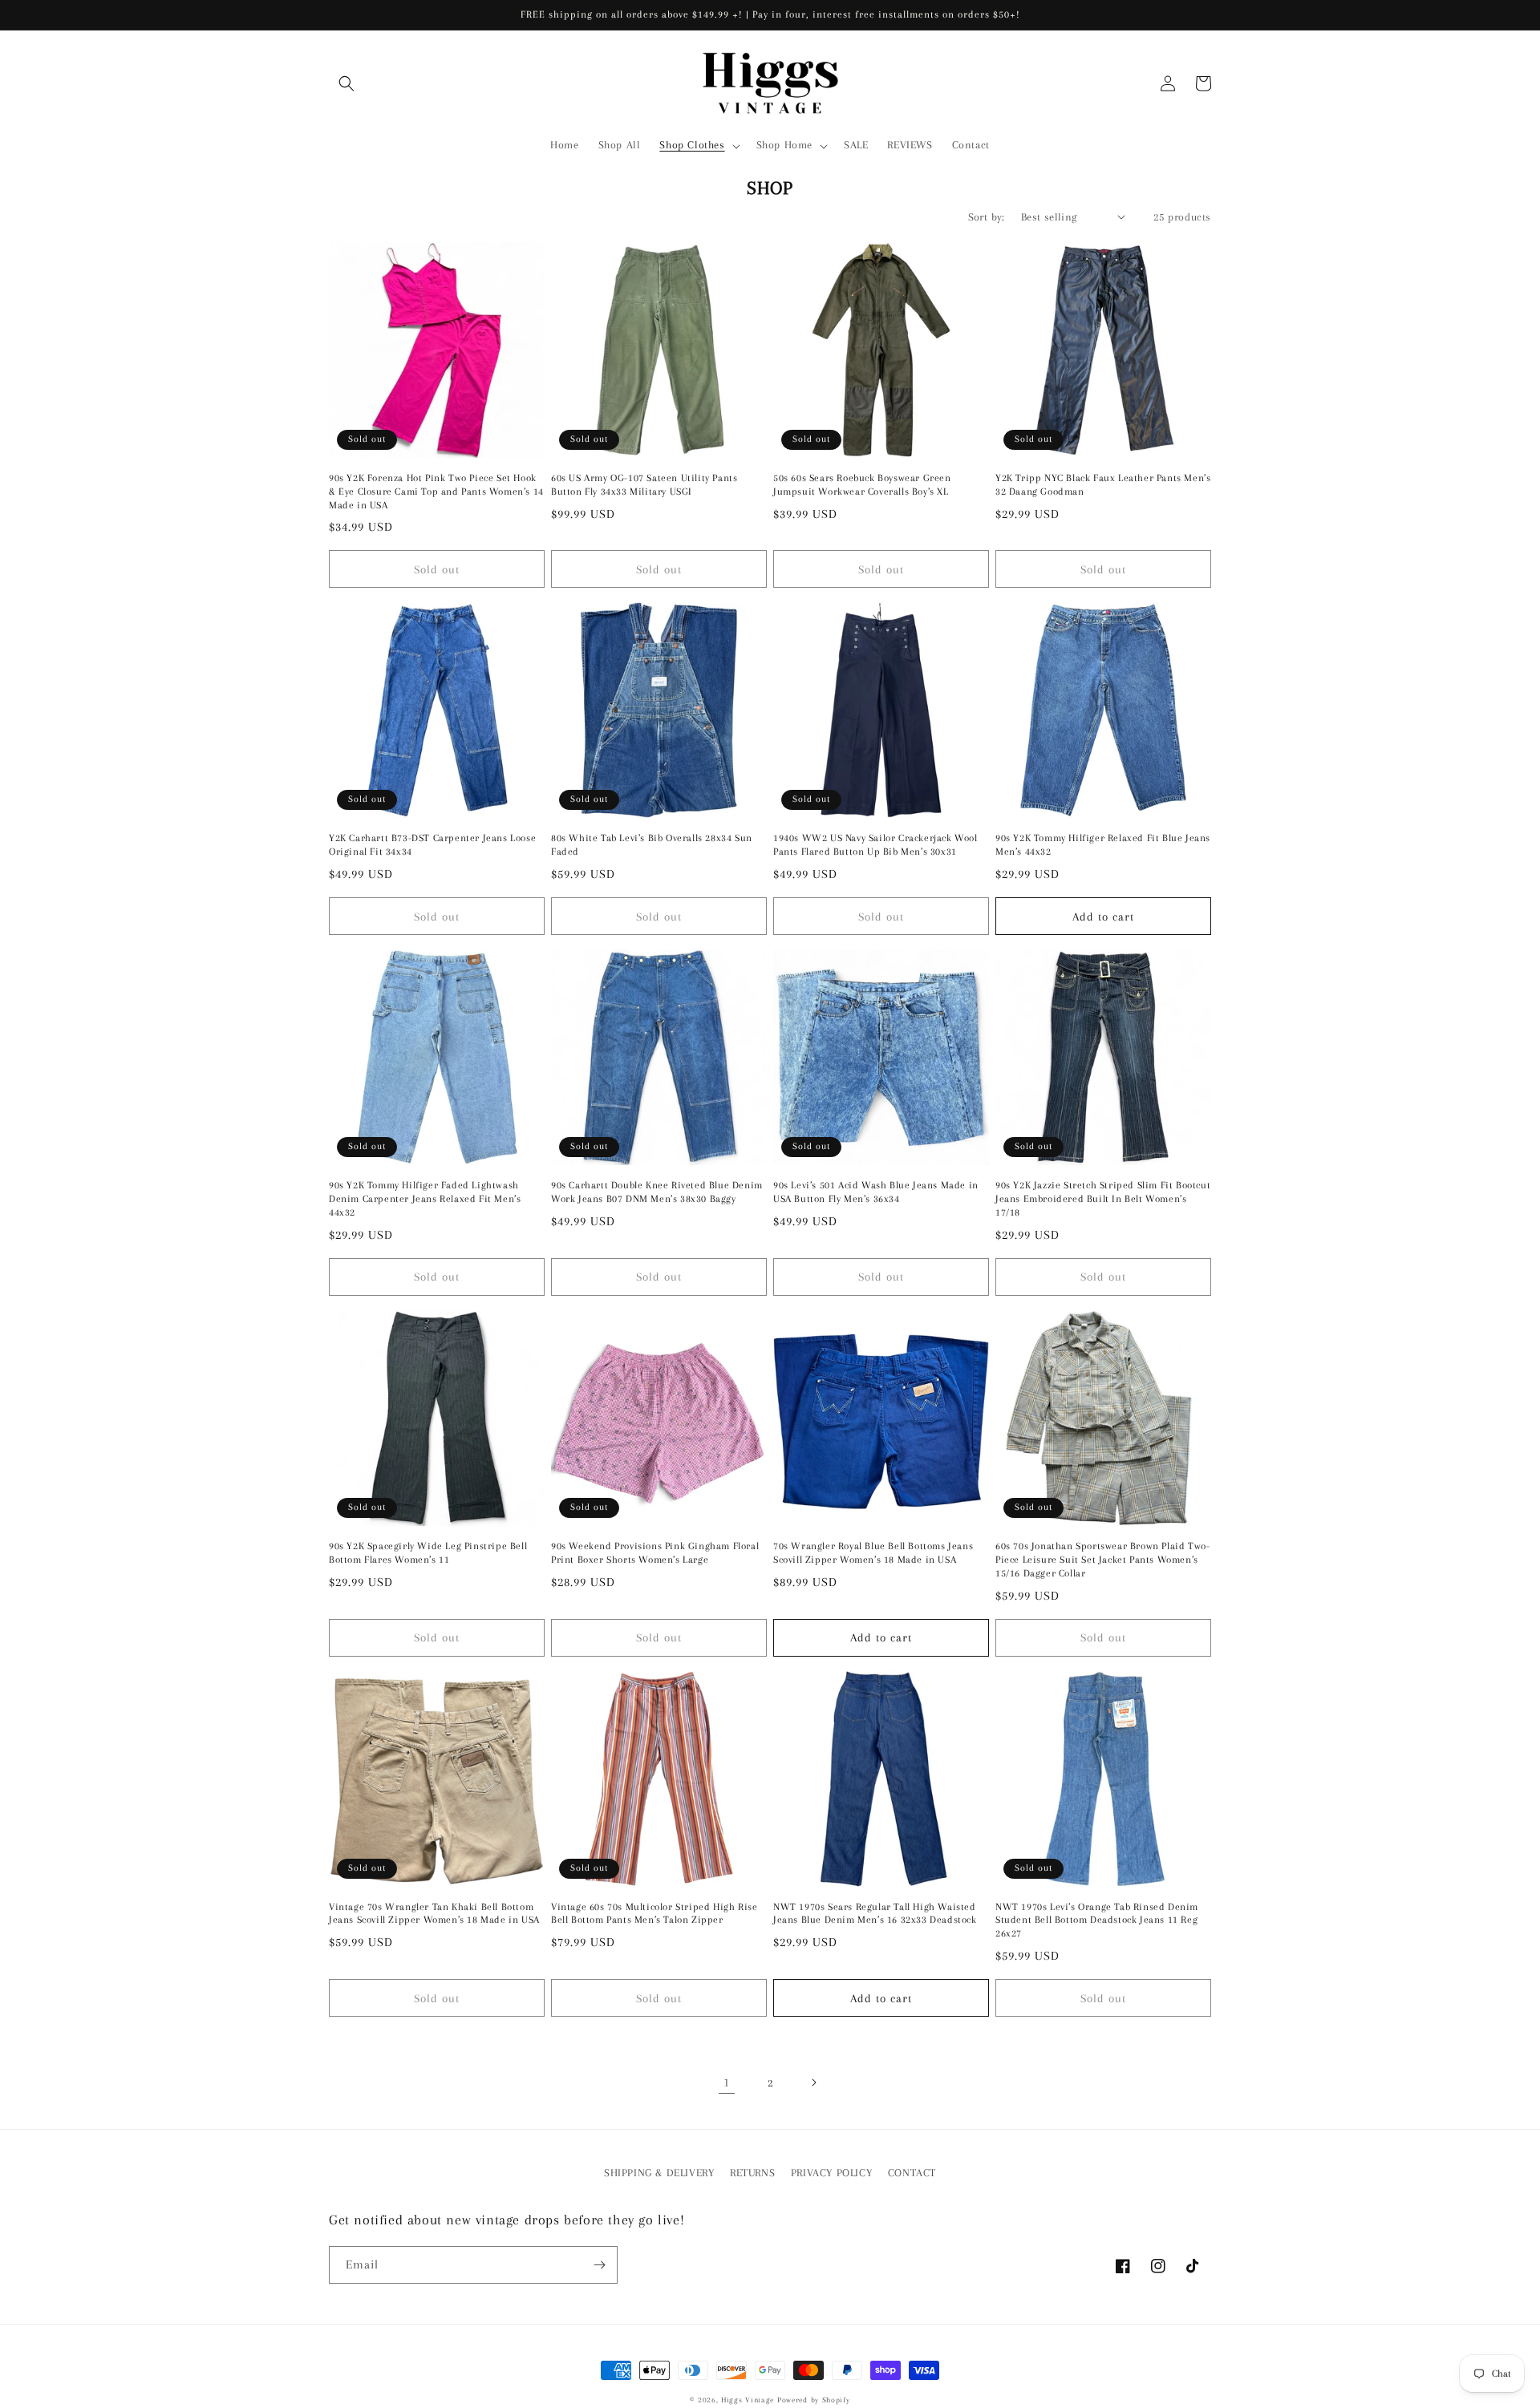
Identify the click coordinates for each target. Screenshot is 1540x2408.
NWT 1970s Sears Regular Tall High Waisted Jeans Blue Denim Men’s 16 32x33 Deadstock (875, 1914)
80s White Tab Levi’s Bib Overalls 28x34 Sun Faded (652, 845)
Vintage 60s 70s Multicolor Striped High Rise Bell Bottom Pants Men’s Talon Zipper (654, 1914)
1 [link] (727, 2082)
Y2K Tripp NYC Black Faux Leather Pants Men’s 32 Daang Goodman (1103, 485)
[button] (346, 83)
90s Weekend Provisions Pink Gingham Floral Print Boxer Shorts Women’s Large (655, 1553)
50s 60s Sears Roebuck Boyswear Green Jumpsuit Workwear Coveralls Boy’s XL (862, 485)
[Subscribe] (599, 2265)
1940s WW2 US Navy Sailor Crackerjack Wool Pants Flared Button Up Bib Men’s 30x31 (875, 845)
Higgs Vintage (748, 2400)
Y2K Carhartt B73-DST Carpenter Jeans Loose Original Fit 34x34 (432, 845)
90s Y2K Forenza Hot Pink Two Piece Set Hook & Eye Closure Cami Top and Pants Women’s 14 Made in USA (436, 492)
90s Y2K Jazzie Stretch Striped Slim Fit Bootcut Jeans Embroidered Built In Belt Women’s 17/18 (1103, 1199)
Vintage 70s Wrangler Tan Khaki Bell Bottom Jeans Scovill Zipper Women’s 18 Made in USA (434, 1914)
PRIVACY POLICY (831, 2173)
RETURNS (752, 2173)
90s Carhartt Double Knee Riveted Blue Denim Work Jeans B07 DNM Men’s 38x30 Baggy (657, 1192)
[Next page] (813, 2082)
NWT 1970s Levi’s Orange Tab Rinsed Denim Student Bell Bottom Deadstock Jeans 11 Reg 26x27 (1097, 1920)
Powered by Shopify (814, 2400)
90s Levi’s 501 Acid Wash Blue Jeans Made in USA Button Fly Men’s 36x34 (876, 1192)
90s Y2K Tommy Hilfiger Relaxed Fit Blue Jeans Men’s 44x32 (1103, 845)
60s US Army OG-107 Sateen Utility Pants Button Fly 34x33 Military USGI (644, 485)
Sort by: (987, 217)
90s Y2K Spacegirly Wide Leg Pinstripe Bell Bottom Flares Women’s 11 (428, 1553)
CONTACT (912, 2173)
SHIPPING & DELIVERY (659, 2173)
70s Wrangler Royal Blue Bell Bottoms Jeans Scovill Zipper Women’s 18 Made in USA (873, 1553)
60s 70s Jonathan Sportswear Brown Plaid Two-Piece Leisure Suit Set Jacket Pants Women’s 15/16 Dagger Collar (1102, 1560)
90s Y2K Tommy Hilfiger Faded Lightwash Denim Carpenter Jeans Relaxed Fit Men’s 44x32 (425, 1199)
